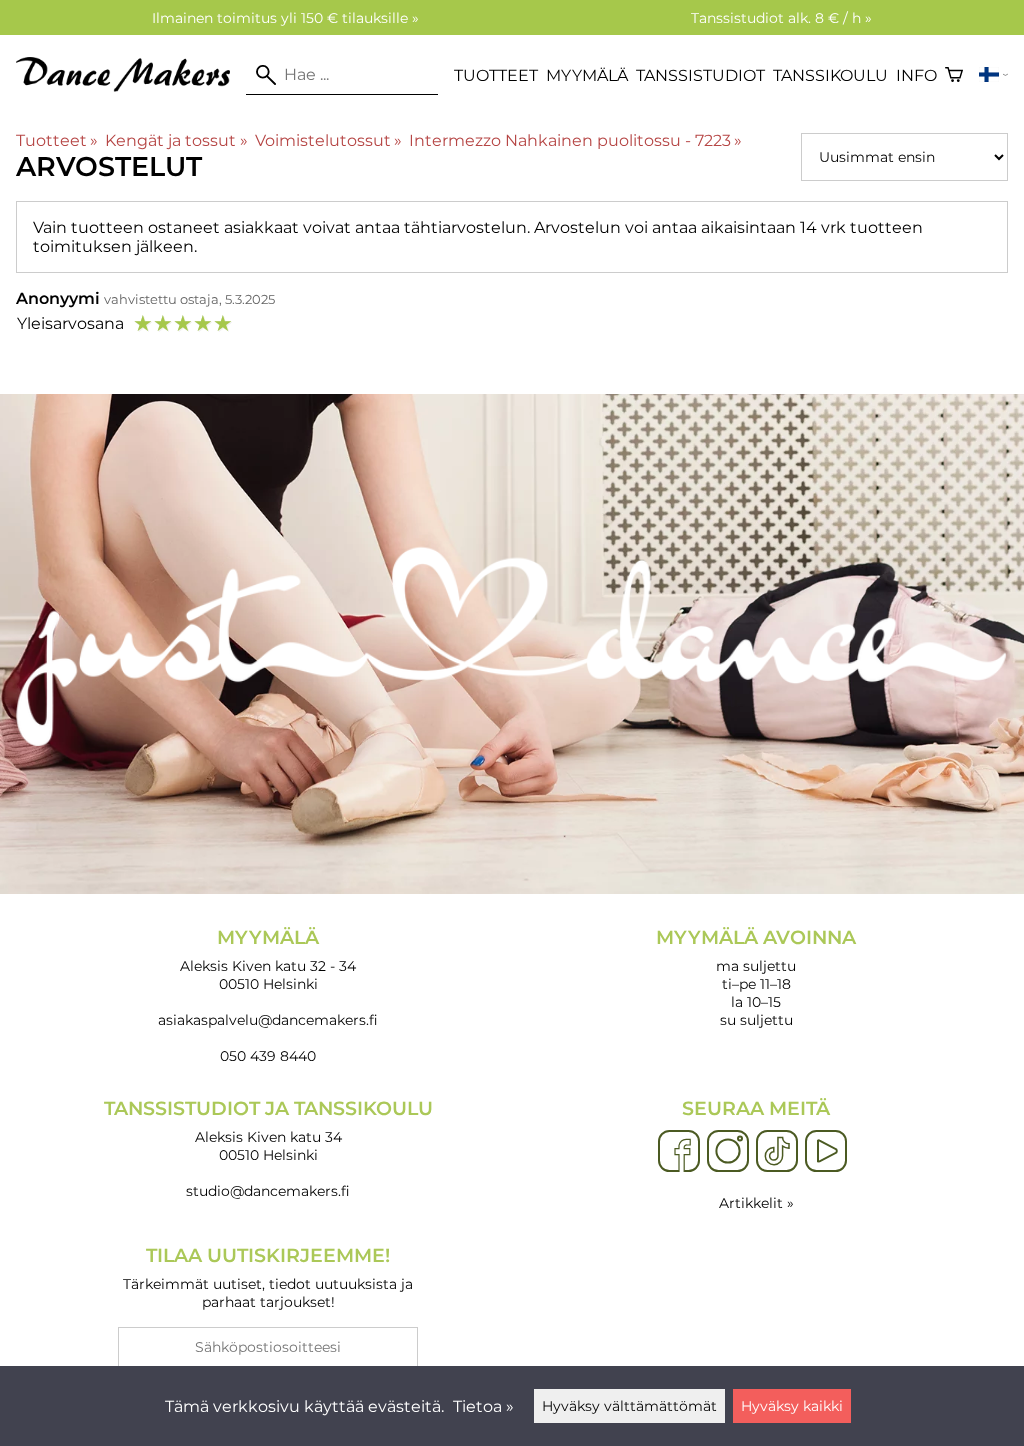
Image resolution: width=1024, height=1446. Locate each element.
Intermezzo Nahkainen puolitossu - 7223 (575, 140)
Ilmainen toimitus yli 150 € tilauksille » (285, 18)
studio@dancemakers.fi (268, 1191)
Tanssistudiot (700, 75)
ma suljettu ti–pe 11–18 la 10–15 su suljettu (756, 977)
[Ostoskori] (954, 75)
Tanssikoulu (830, 75)
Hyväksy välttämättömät (629, 1406)
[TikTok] (777, 1152)
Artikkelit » (756, 1203)
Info (916, 75)
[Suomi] (993, 75)
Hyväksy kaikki (792, 1406)
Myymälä (587, 75)
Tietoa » (483, 1406)
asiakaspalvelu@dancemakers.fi (268, 1020)
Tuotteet (496, 75)
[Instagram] (728, 1152)
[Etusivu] (131, 86)
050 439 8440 (268, 1056)
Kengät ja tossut (176, 140)
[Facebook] (679, 1152)
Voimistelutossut (328, 140)
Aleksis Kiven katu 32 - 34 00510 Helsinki (268, 959)
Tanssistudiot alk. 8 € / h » (781, 18)
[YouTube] (826, 1152)
